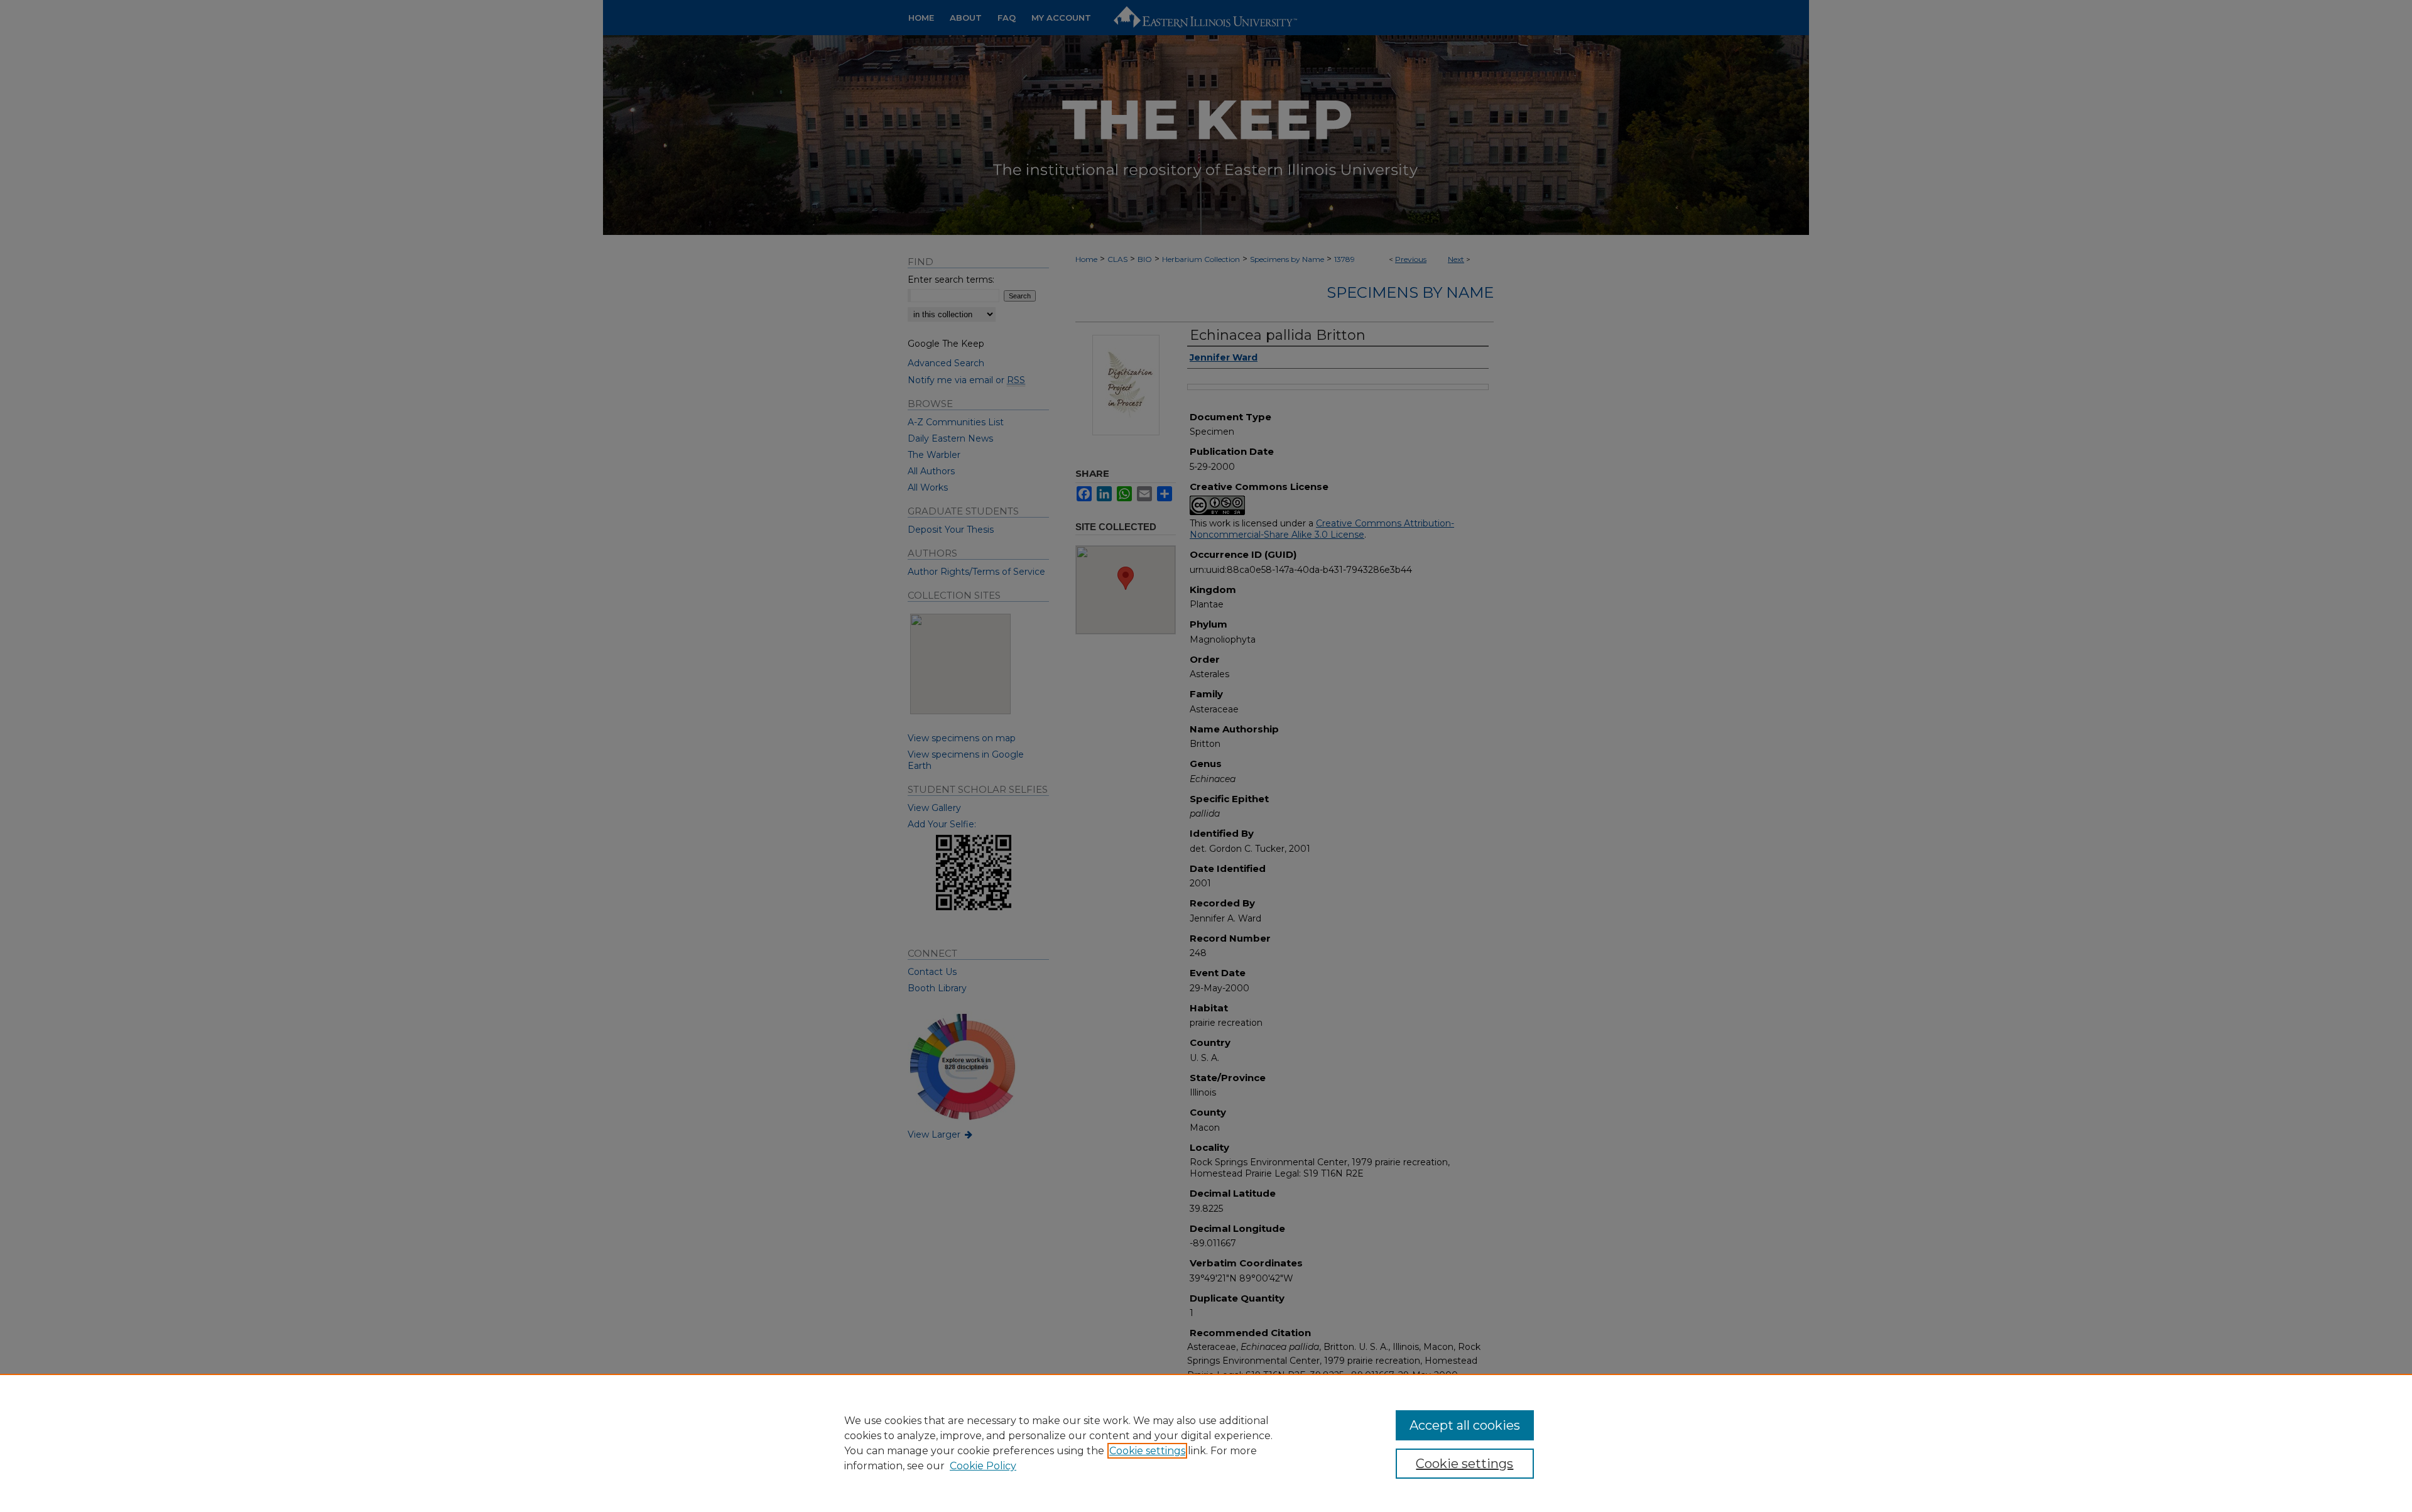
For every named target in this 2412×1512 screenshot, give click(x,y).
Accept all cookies (1465, 1425)
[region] (1206, 1443)
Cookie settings (1147, 1451)
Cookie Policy (983, 1466)
